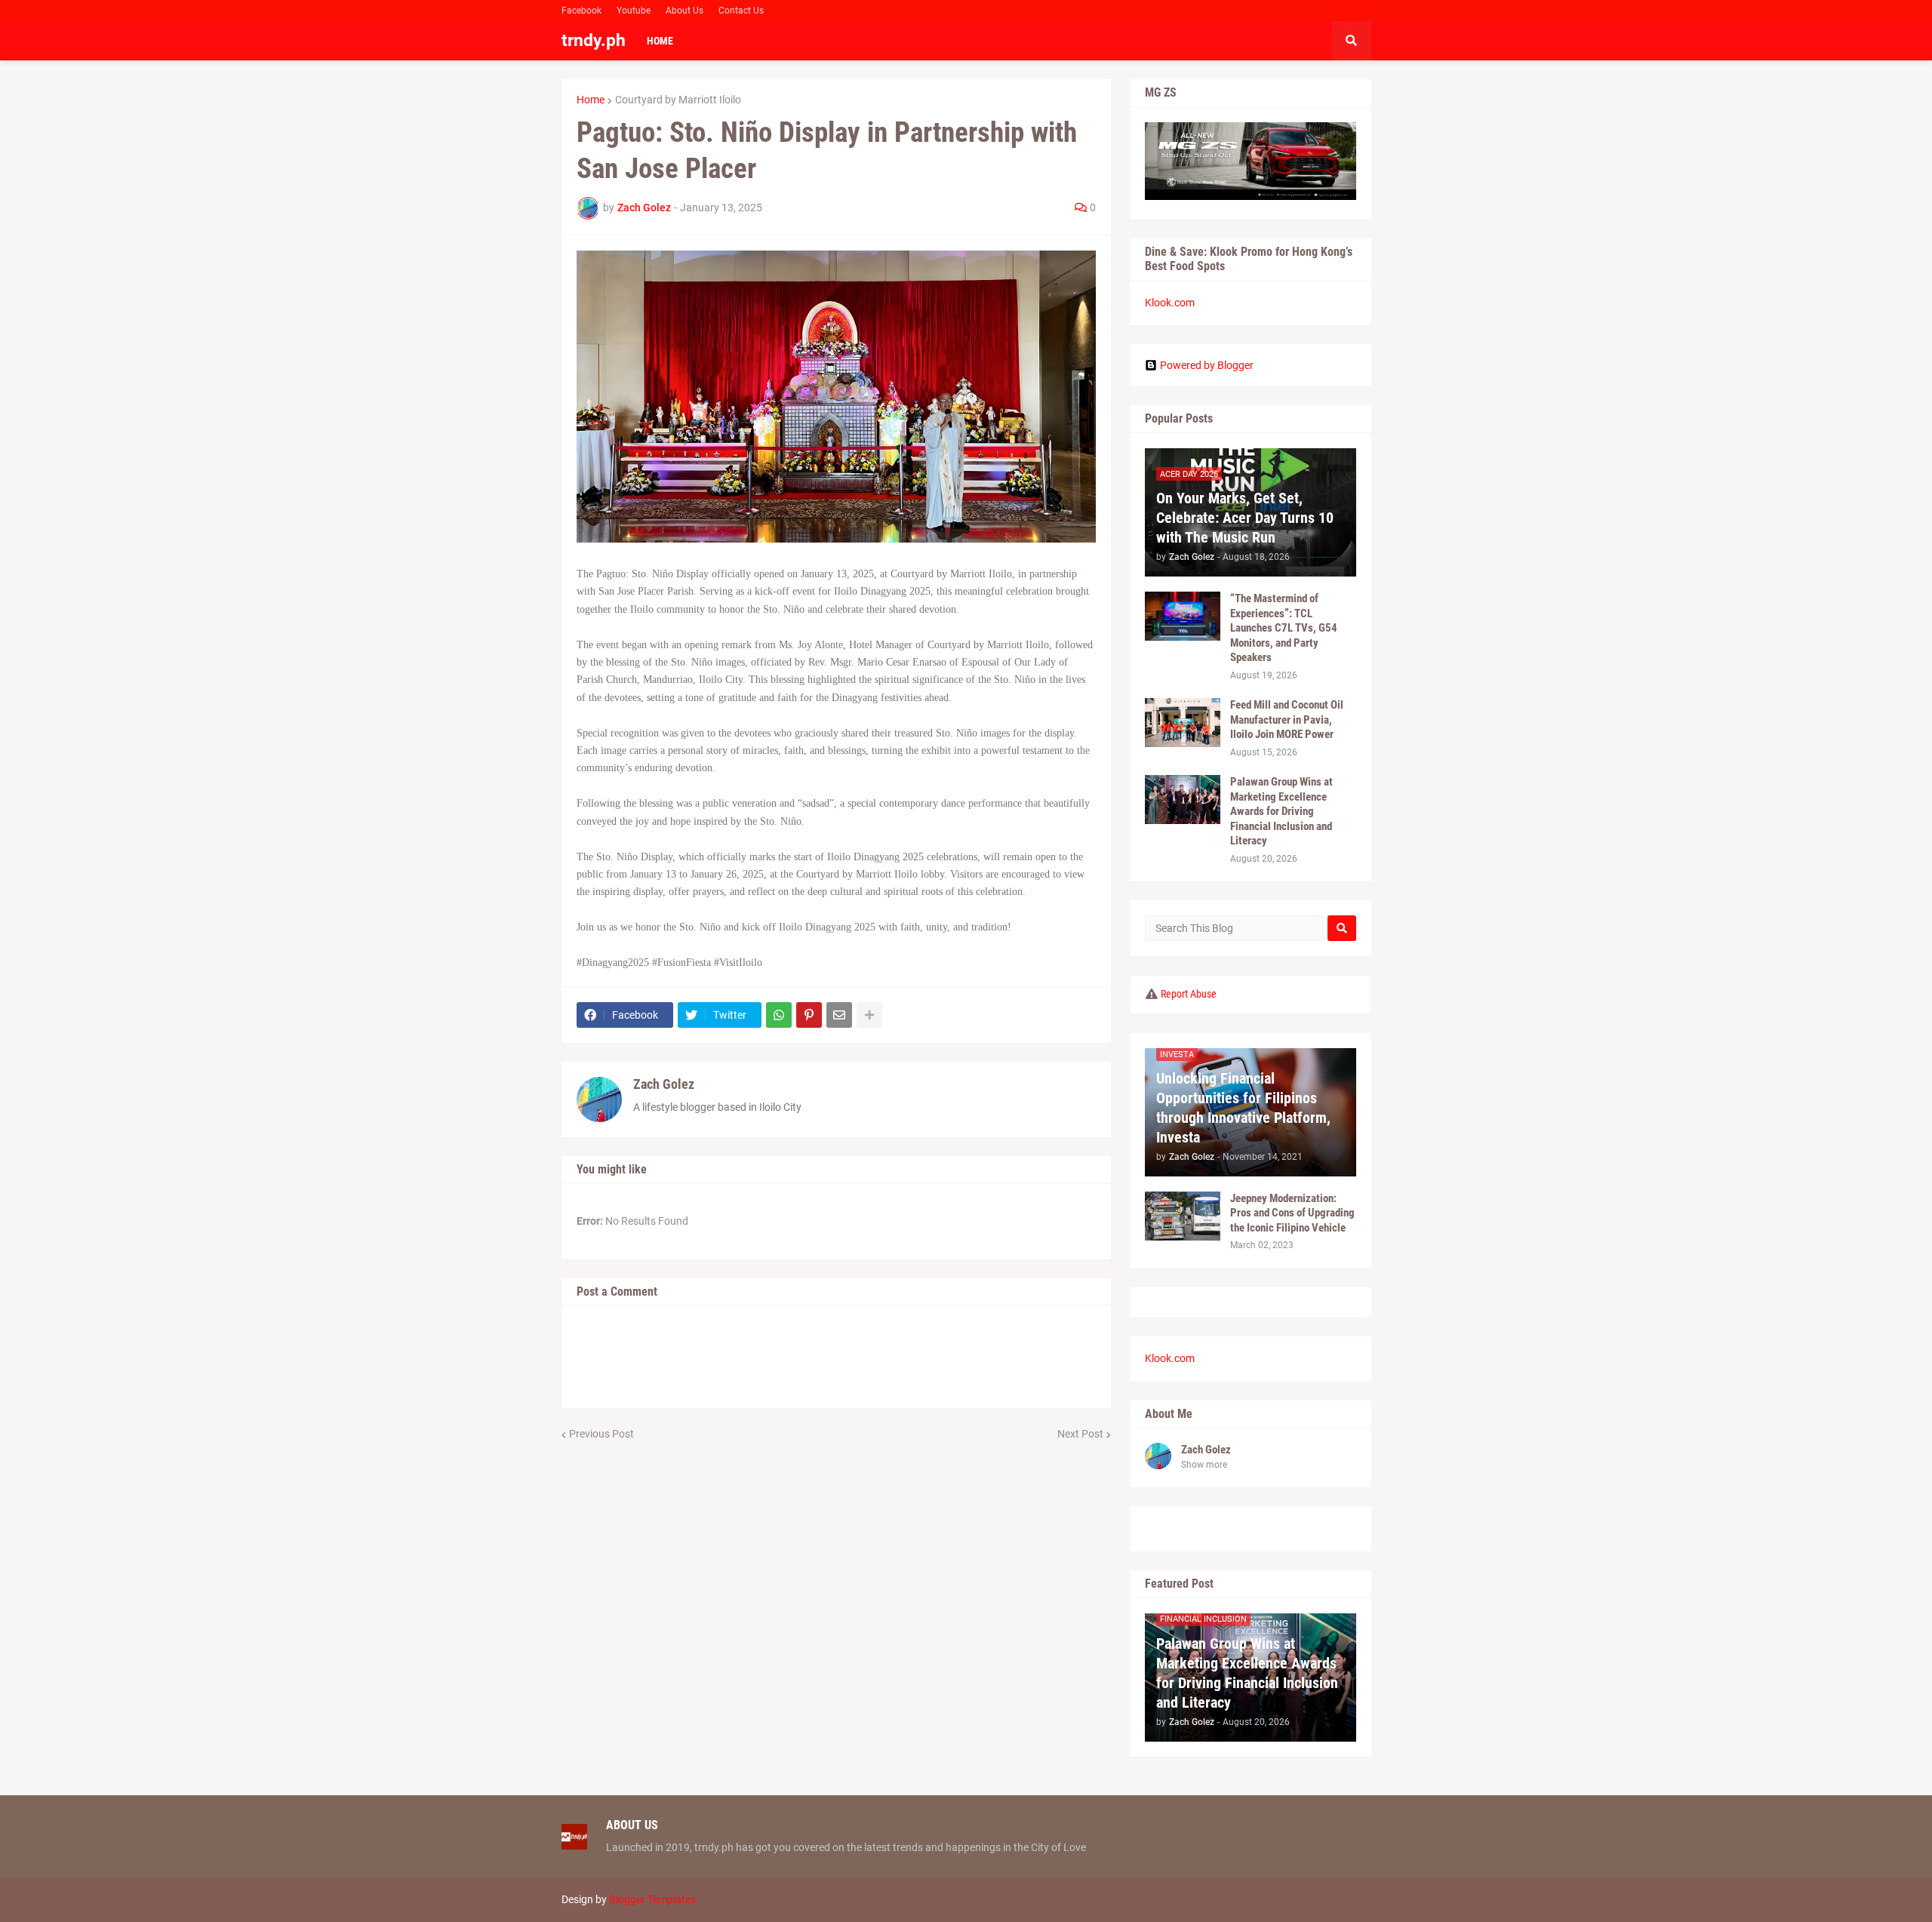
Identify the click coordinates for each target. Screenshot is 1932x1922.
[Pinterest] (809, 1015)
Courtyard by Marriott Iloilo (678, 100)
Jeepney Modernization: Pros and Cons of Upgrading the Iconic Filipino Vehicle (1292, 1213)
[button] (1352, 41)
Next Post (1080, 1434)
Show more (1204, 1465)
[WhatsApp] (779, 1015)
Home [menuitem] (660, 41)
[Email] (839, 1015)
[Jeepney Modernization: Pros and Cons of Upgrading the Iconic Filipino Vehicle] (1183, 1216)
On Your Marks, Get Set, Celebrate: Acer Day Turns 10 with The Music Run (1245, 518)
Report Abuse (1189, 994)
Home (591, 100)
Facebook (581, 11)
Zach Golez (664, 1084)
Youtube (634, 11)
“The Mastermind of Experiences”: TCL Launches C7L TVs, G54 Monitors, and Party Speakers (1284, 628)
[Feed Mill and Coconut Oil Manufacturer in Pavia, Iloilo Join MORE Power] (1183, 723)
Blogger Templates (652, 1899)
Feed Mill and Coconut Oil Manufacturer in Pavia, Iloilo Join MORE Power (1287, 720)
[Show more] (869, 1015)
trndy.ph (594, 40)
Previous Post (601, 1434)
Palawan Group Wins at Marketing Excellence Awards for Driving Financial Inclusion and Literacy (1281, 811)
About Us (685, 11)
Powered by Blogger (1207, 365)
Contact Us (741, 11)
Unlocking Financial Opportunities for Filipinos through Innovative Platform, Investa (1243, 1108)
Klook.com (1170, 303)
